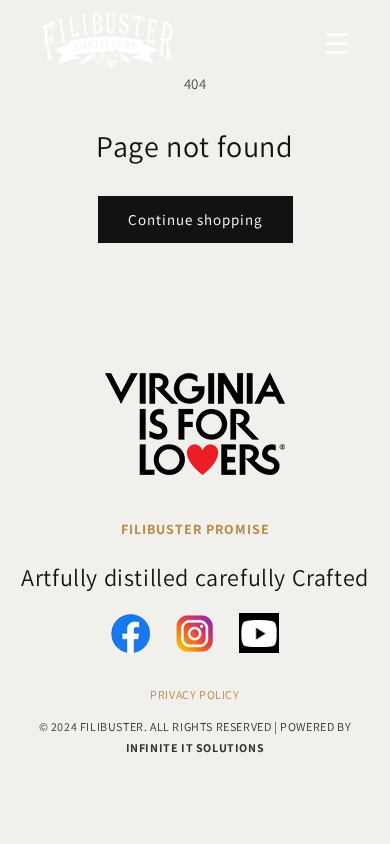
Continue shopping (195, 219)
